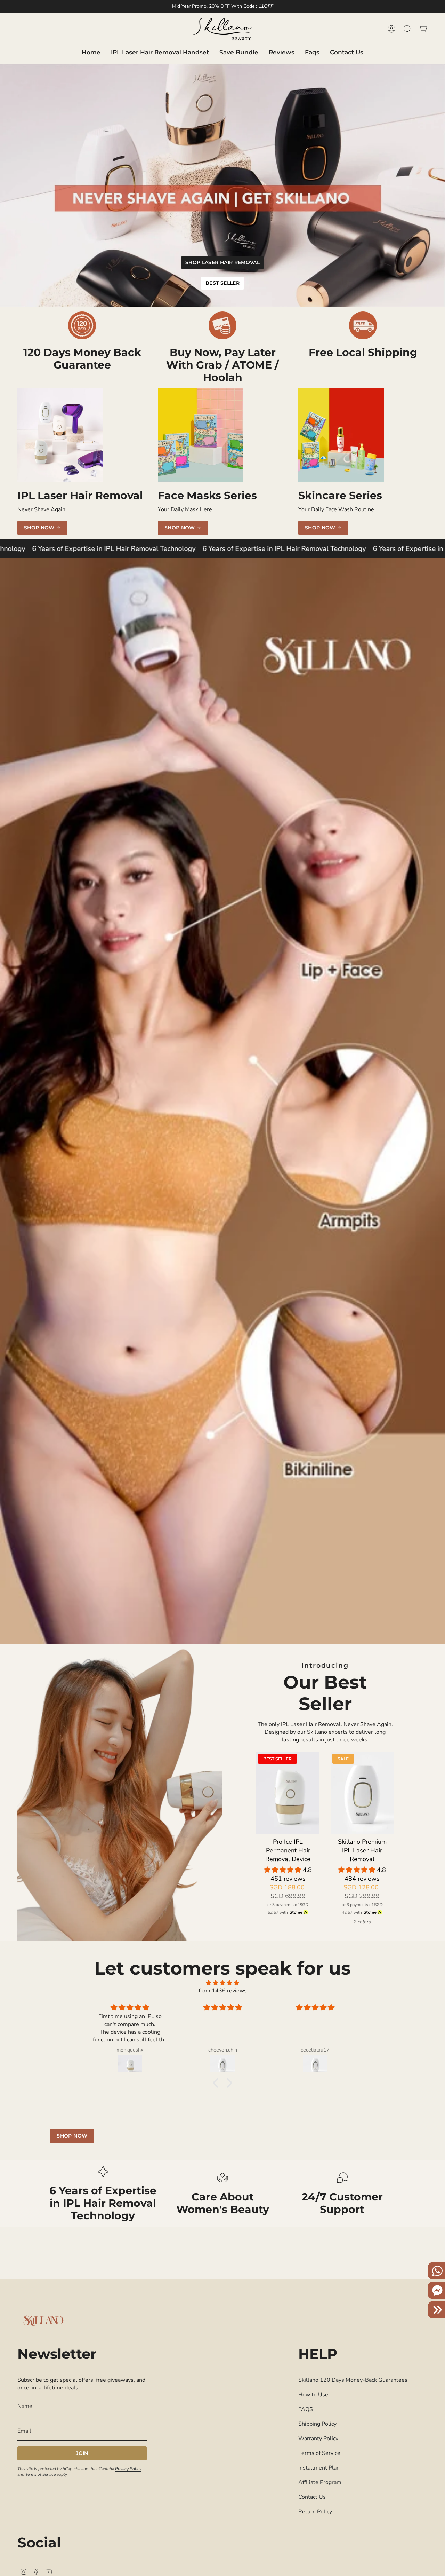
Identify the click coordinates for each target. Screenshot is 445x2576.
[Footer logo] (43, 2321)
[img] (222, 1983)
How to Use (313, 2395)
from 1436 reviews (223, 1991)
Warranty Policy (318, 2439)
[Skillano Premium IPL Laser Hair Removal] (362, 1793)
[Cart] (423, 29)
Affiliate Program (320, 2482)
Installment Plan (319, 2468)
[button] (284, 1870)
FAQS (306, 2409)
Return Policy (315, 2512)
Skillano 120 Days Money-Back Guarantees (353, 2380)
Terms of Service (41, 2474)
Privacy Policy (128, 2469)
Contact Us (312, 2497)
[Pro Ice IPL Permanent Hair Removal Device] (288, 1793)
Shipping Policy (317, 2424)
